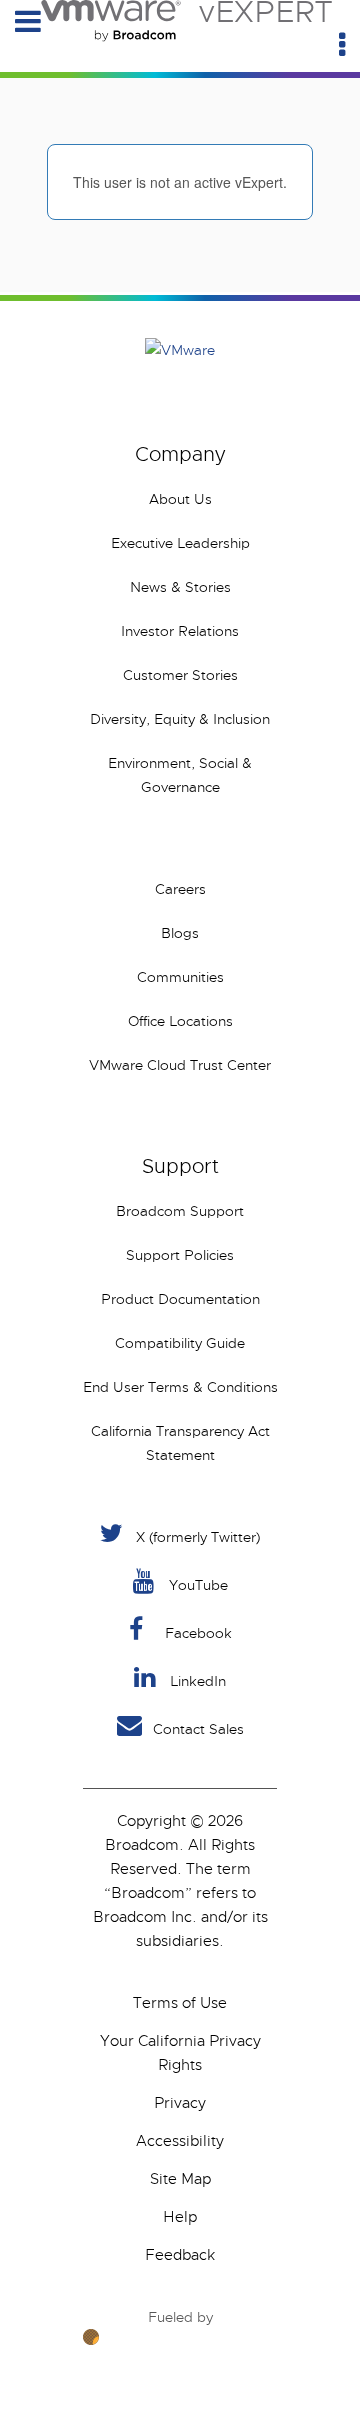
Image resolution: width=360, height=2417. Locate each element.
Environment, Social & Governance (180, 775)
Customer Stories (180, 675)
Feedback (180, 2255)
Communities (180, 977)
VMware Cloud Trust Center (180, 1065)
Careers (180, 889)
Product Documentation (180, 1299)
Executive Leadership (180, 543)
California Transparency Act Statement (180, 1443)
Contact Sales (198, 1729)
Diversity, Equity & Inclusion (180, 719)
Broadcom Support (180, 1211)
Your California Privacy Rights (180, 2053)
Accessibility (180, 2141)
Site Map (180, 2179)
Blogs (180, 933)
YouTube (198, 1585)
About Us (180, 499)
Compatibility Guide (180, 1343)
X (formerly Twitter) (198, 1537)
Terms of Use (180, 2003)
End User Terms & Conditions (180, 1387)
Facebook (198, 1633)
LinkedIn (198, 1681)
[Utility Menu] (342, 45)
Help (180, 2217)
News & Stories (180, 587)
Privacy (180, 2103)
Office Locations (180, 1021)
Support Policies (180, 1255)
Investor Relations (180, 631)
